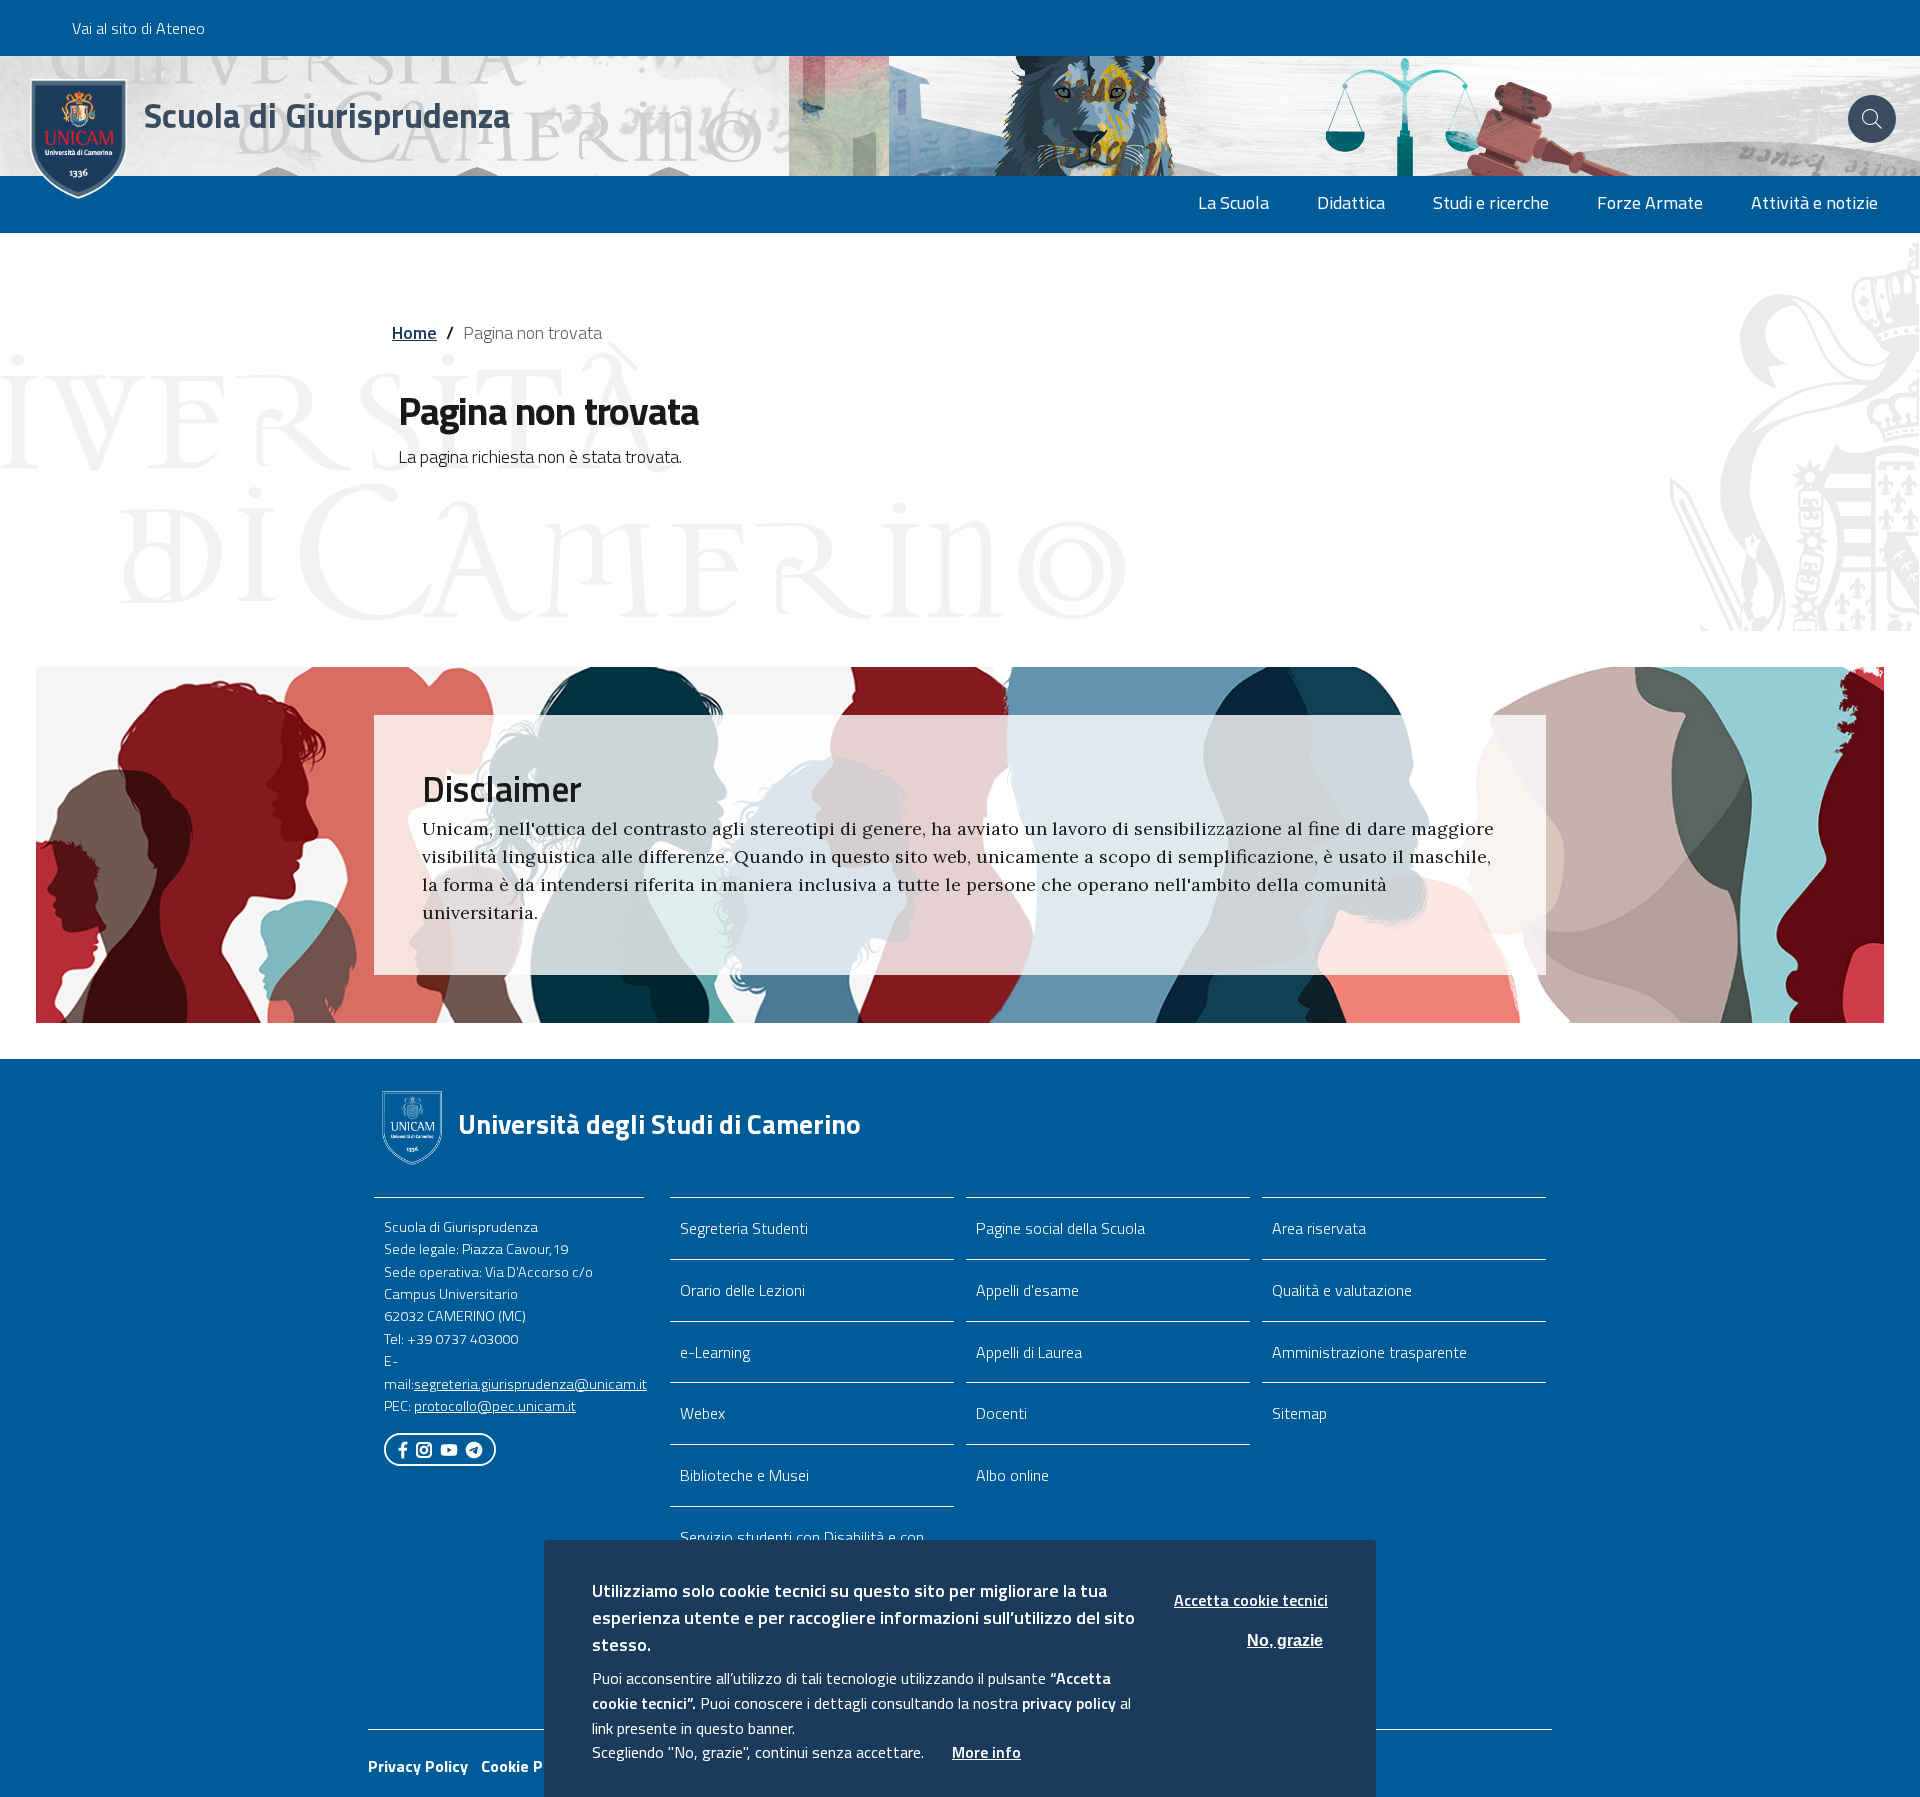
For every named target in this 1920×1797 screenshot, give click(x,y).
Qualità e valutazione (1342, 1290)
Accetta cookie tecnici (1251, 1600)
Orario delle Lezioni (742, 1290)
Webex (702, 1413)
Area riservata (1319, 1228)
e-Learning (715, 1352)
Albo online (1012, 1475)
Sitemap (1299, 1413)
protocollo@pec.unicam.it (495, 1406)
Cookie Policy (528, 1766)
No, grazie (1285, 1639)
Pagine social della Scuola (1060, 1228)
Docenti (1001, 1413)
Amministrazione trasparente (1369, 1352)
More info (986, 1752)
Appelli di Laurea (1029, 1352)
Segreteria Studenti (744, 1228)
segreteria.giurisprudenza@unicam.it (530, 1384)
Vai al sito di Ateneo (138, 28)
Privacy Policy (418, 1766)
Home (414, 332)
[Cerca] (1872, 119)
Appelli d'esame (1027, 1290)
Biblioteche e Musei (744, 1475)
